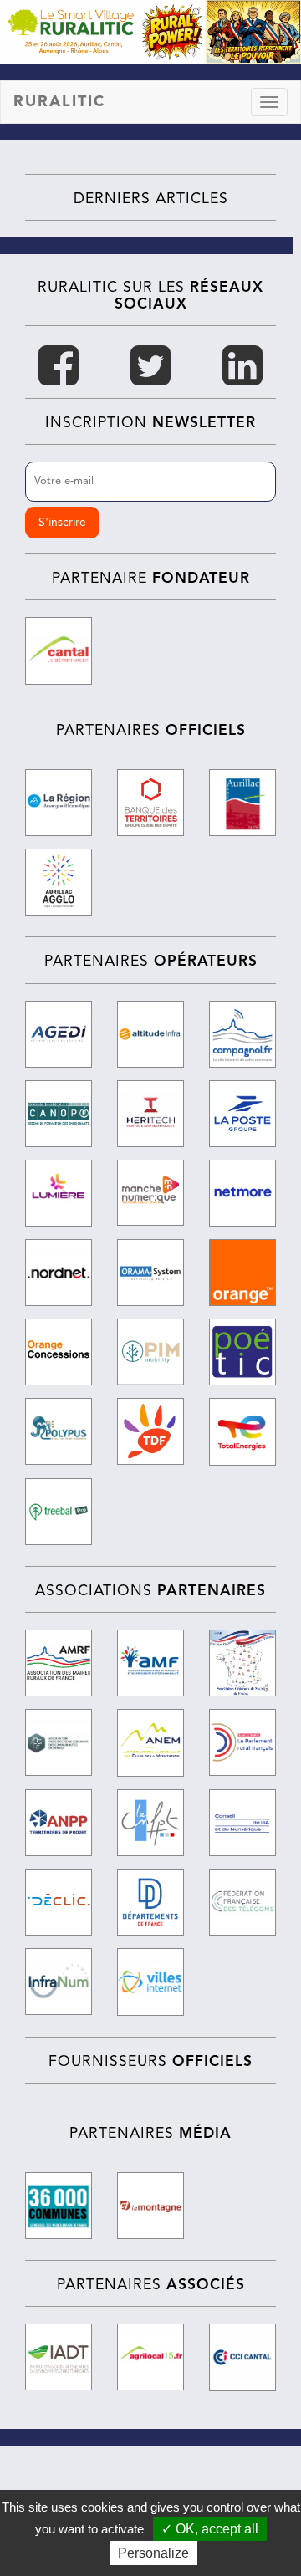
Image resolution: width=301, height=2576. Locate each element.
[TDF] (150, 1431)
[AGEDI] (59, 1034)
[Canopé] (59, 1114)
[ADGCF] (59, 1742)
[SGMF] (242, 1663)
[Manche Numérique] (150, 1193)
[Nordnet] (59, 1273)
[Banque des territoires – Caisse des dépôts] (150, 803)
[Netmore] (242, 1193)
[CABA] (59, 882)
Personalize (153, 2553)
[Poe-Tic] (242, 1352)
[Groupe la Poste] (242, 1114)
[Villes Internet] (150, 1982)
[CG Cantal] (59, 650)
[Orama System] (150, 1273)
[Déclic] (59, 1902)
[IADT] (59, 2357)
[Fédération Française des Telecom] (242, 1902)
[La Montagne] (150, 2206)
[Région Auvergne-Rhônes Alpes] (59, 803)
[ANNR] (242, 1742)
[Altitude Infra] (150, 1034)
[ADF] (150, 1902)
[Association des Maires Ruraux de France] (59, 1663)
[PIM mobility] (150, 1352)
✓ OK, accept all (210, 2529)
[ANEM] (150, 1742)
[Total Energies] (242, 1431)
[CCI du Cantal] (242, 2357)
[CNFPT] (150, 1823)
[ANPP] (59, 1823)
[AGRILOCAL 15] (150, 2357)
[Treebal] (59, 1512)
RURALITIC (59, 102)
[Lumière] (59, 1193)
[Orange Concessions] (59, 1352)
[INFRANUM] (59, 1982)
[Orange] (242, 1273)
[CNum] (242, 1823)
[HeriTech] (150, 1114)
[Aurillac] (242, 803)
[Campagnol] (242, 1034)
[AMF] (150, 1663)
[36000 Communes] (59, 2206)
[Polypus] (59, 1431)
